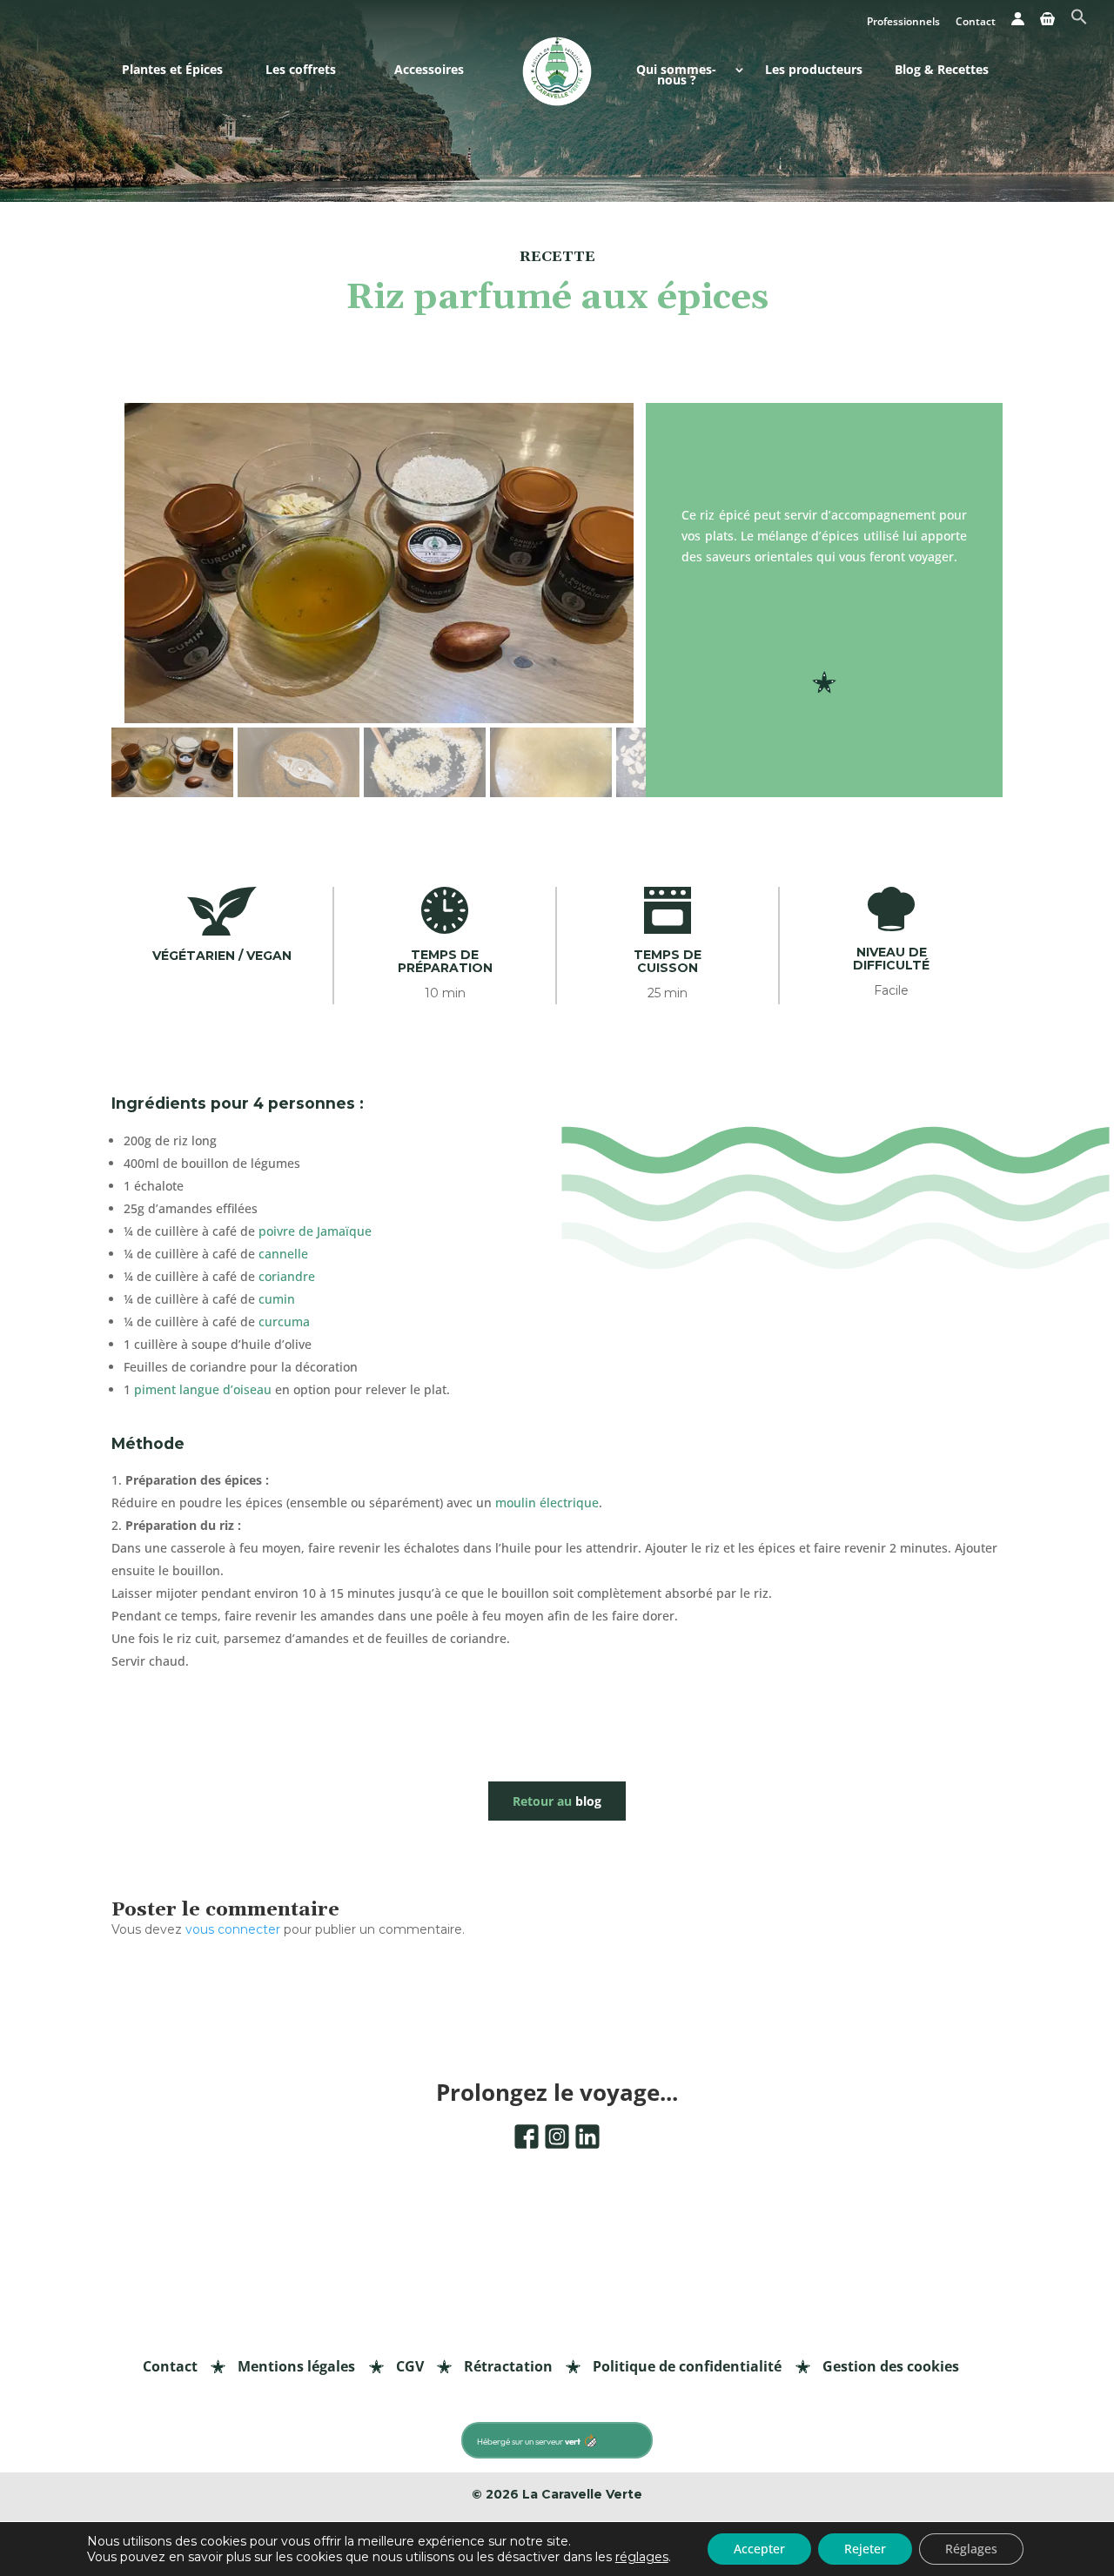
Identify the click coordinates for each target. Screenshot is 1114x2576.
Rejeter (865, 2549)
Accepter (759, 2549)
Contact (976, 23)
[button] (1079, 21)
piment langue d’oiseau (203, 1389)
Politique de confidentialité (687, 2366)
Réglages (971, 2549)
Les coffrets (301, 71)
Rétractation (508, 2366)
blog (557, 1801)
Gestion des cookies (891, 2366)
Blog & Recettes (942, 71)
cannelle (283, 1254)
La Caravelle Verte (582, 2494)
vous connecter (233, 1929)
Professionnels (903, 23)
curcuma (284, 1322)
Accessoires (429, 71)
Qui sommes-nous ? (676, 76)
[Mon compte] (1018, 23)
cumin (277, 1299)
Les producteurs (814, 71)
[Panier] (1047, 23)
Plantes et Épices (172, 71)
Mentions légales (296, 2366)
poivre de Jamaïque (315, 1231)
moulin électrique (547, 1503)
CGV (410, 2366)
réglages (642, 2557)
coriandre (287, 1276)
